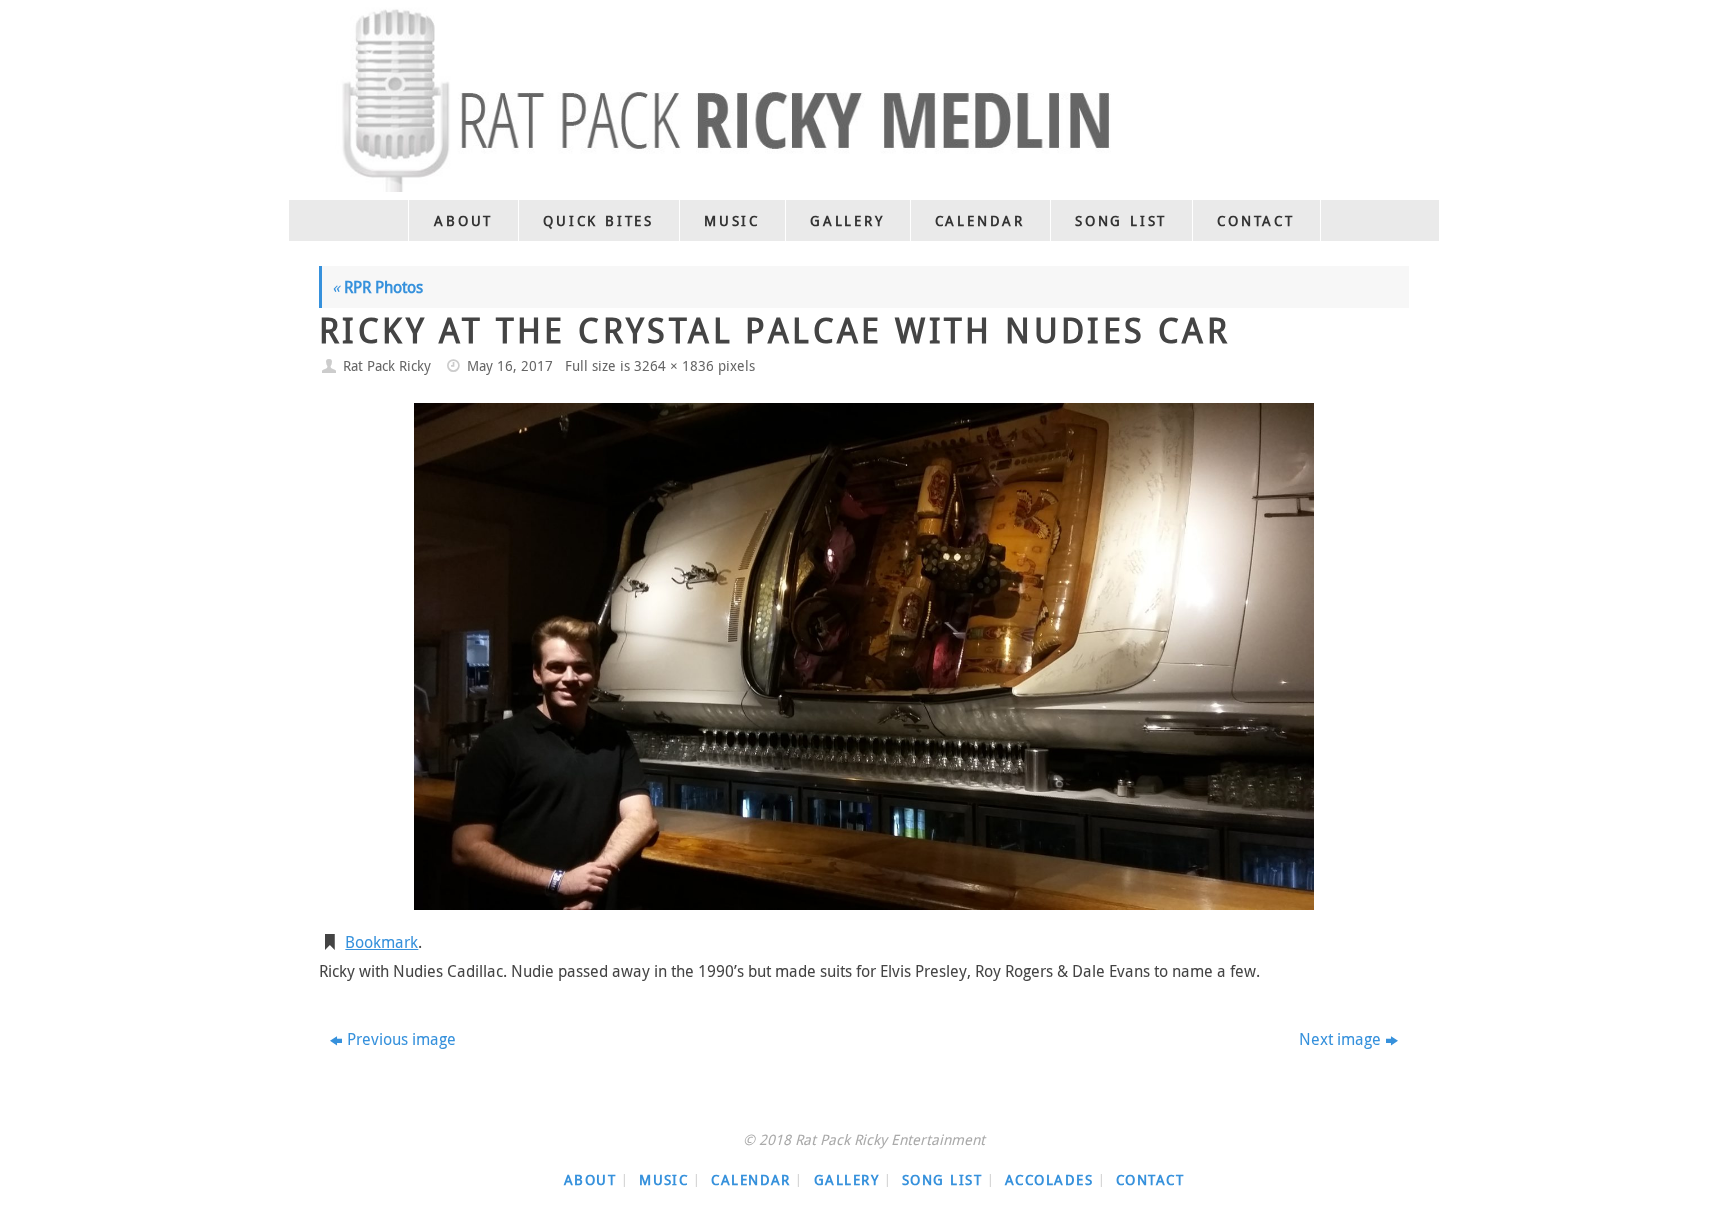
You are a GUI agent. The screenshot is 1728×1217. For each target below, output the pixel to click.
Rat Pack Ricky (387, 365)
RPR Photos (377, 287)
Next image (1340, 1039)
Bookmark (381, 942)
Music (663, 1179)
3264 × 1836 (674, 365)
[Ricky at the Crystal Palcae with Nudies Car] (864, 656)
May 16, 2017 (510, 365)
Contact (1150, 1179)
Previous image (401, 1039)
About (590, 1179)
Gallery (846, 1179)
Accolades (1049, 1179)
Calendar (751, 1179)
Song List (942, 1179)
